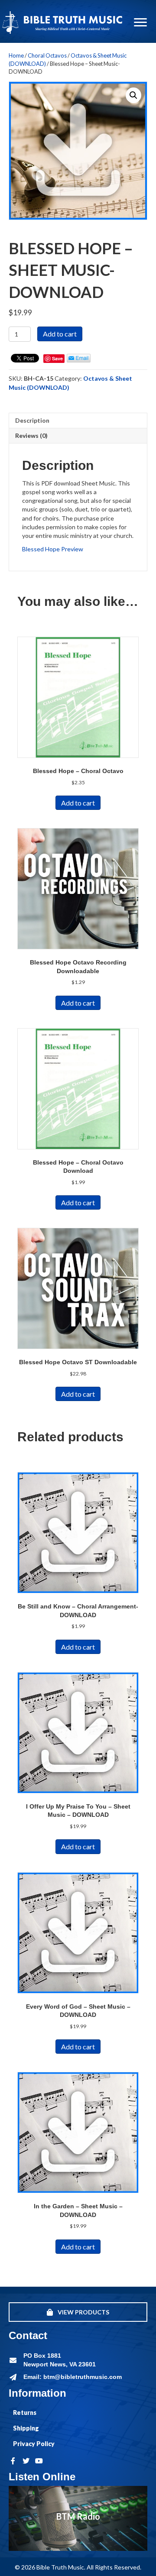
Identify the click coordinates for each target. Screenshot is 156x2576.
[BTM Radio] (78, 2518)
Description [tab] (32, 420)
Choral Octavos (47, 55)
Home (16, 55)
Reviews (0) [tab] (31, 435)
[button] (133, 95)
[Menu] (140, 23)
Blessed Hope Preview (53, 549)
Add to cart (60, 334)
